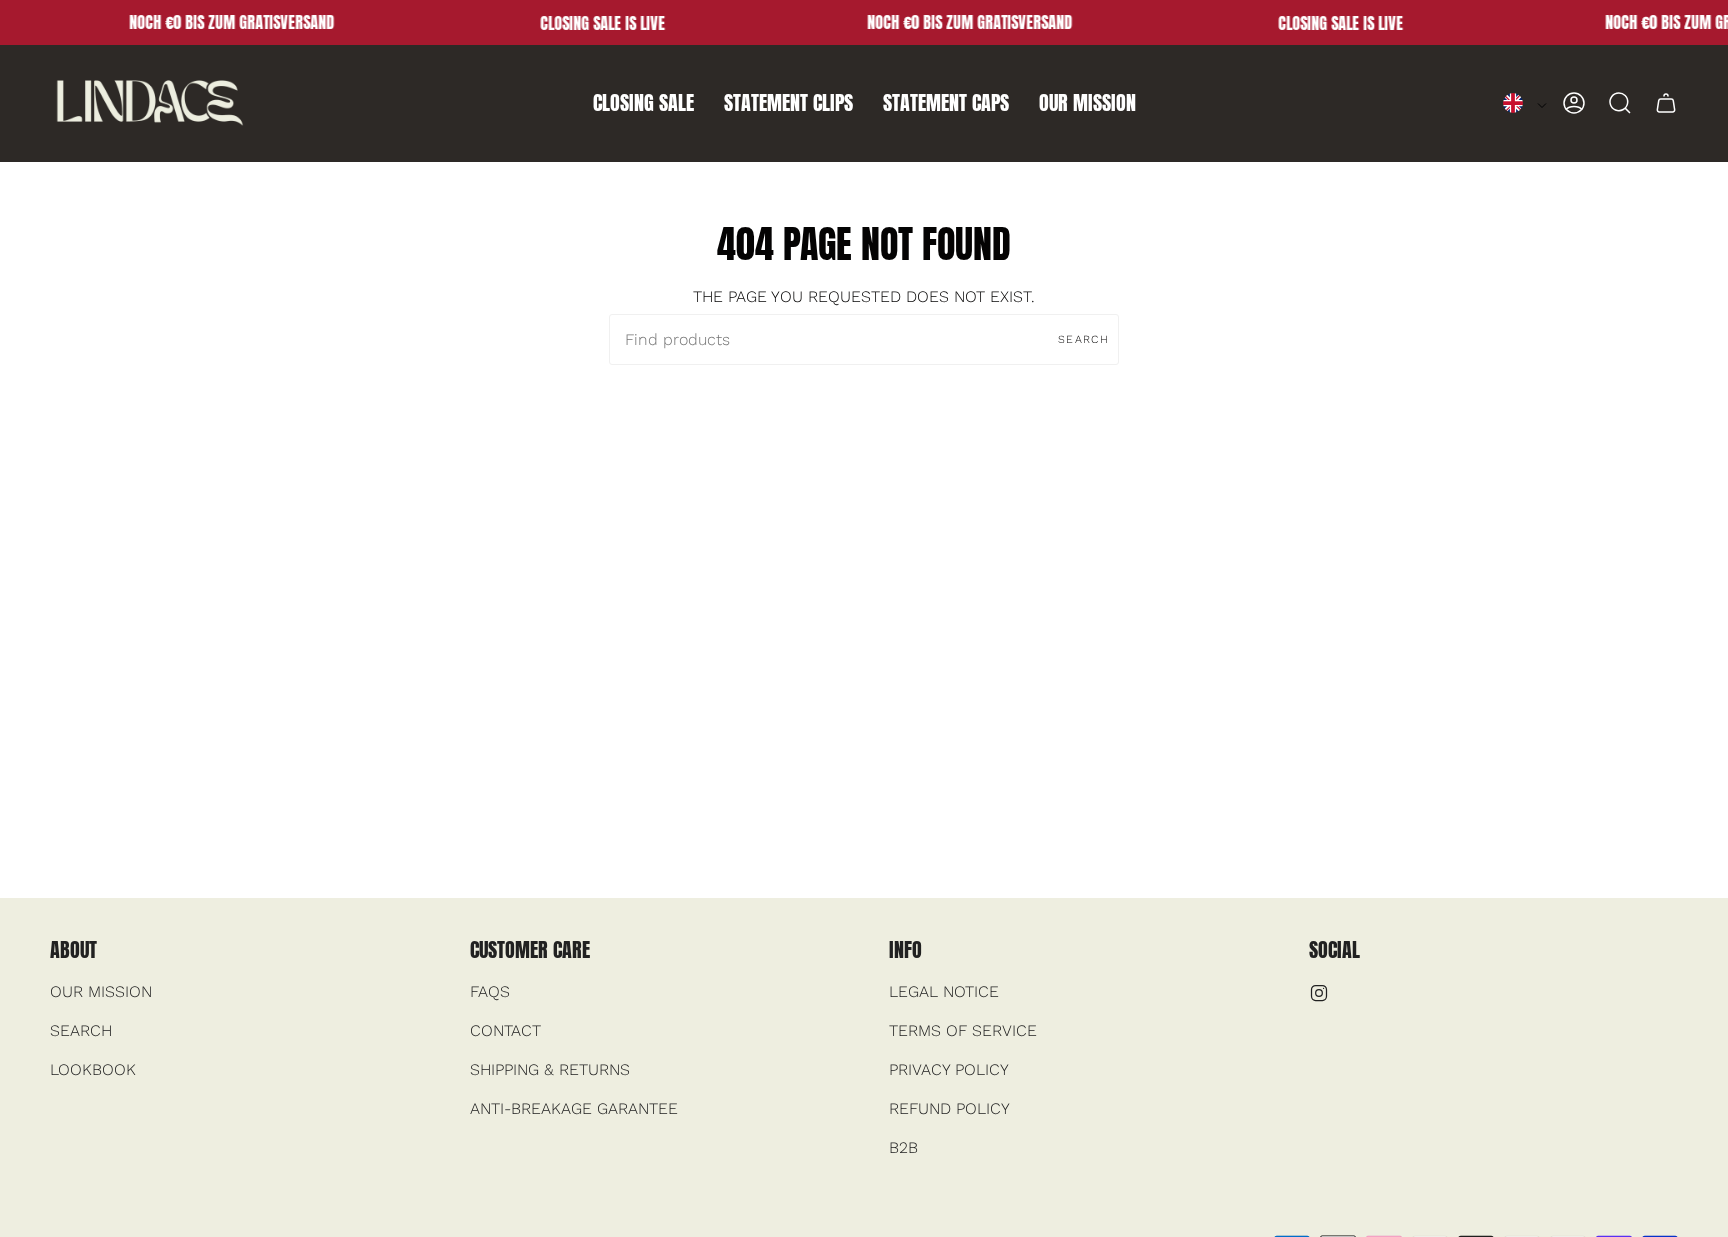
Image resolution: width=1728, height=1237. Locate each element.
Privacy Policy (949, 1069)
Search (1083, 339)
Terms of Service (963, 1030)
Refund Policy (949, 1108)
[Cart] (1666, 103)
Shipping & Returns (550, 1069)
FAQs (490, 991)
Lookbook (93, 1069)
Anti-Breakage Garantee (574, 1108)
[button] (643, 103)
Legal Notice (944, 991)
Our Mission (101, 991)
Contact (505, 1030)
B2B (903, 1147)
